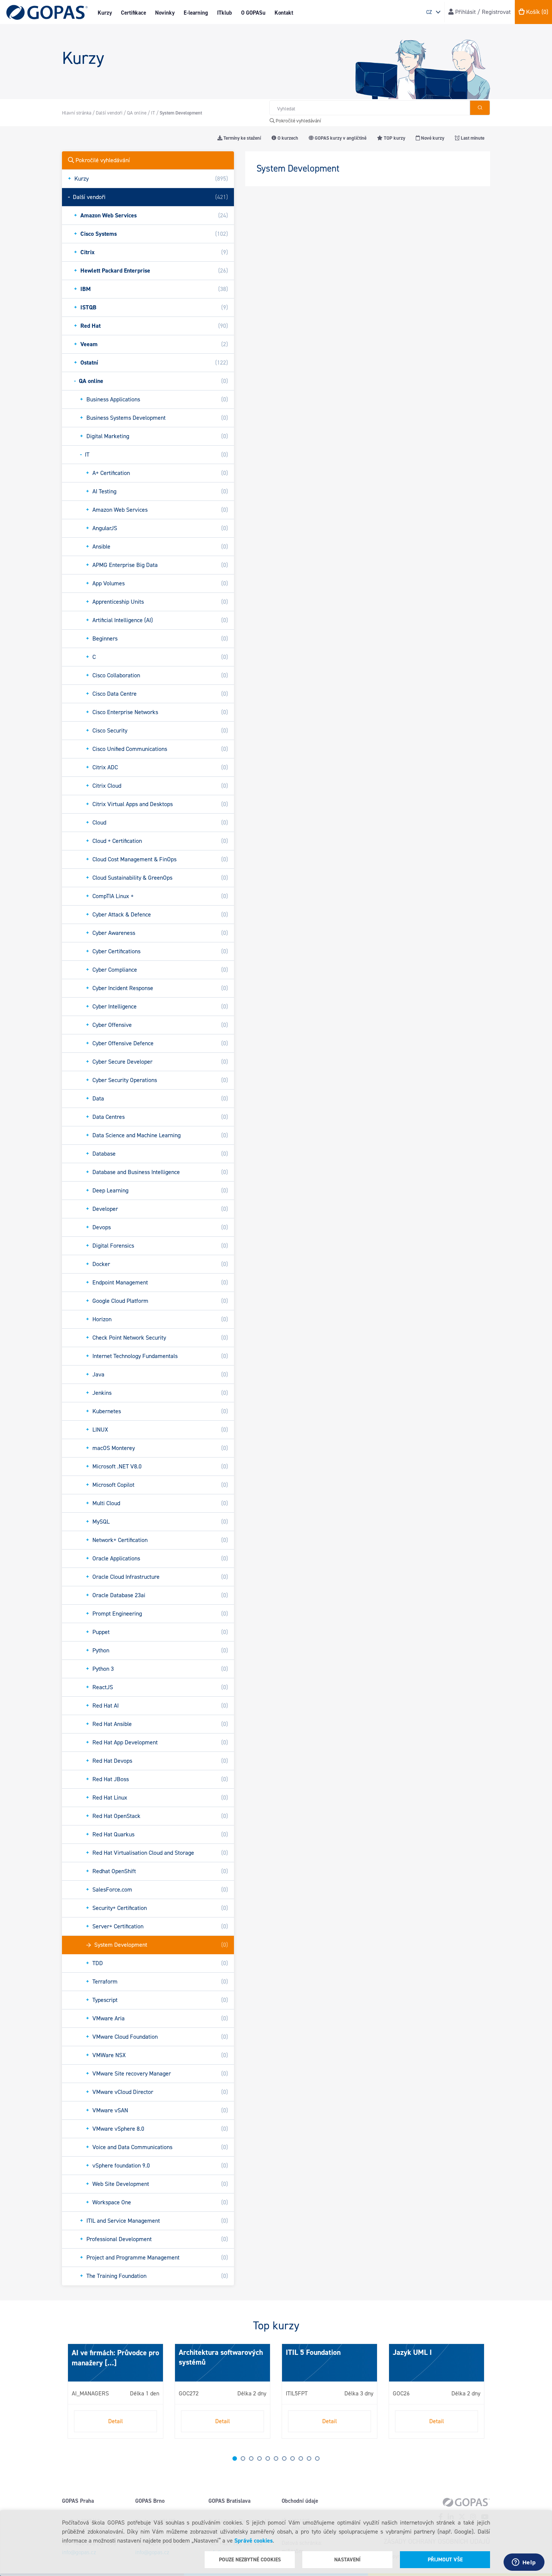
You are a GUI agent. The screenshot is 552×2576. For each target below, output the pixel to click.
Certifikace (133, 13)
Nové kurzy (432, 138)
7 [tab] (284, 2458)
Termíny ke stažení (242, 138)
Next (69, 2394)
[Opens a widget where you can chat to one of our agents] (524, 2563)
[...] (110, 2363)
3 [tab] (251, 2458)
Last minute (472, 138)
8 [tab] (293, 2458)
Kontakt (284, 13)
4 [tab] (259, 2458)
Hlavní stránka (77, 113)
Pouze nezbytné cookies (250, 2560)
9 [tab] (301, 2458)
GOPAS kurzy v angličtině (340, 138)
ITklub (225, 13)
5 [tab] (268, 2458)
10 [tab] (309, 2458)
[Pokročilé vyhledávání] (480, 108)
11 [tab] (317, 2458)
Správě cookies (253, 2541)
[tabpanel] (115, 2391)
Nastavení (347, 2560)
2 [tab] (243, 2458)
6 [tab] (276, 2458)
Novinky (165, 13)
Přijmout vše (445, 2560)
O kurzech (287, 138)
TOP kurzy (394, 138)
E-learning (196, 13)
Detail (115, 2421)
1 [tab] (235, 2458)
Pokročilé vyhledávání (298, 121)
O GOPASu (253, 13)
